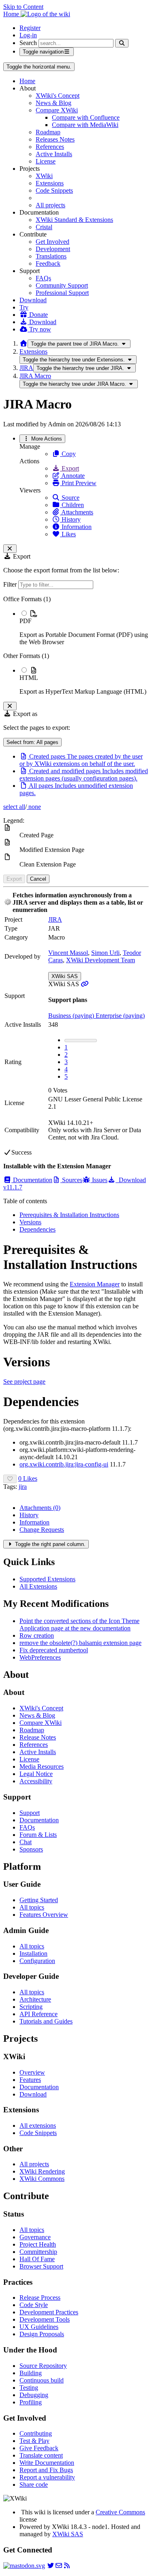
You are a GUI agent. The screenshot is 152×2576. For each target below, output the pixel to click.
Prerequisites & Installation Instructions (69, 1215)
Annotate (72, 476)
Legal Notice (36, 1774)
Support (30, 1813)
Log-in (28, 35)
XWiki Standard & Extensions (74, 220)
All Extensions (38, 1586)
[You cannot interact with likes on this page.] (10, 1479)
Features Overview (44, 1915)
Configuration (37, 1961)
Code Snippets (54, 190)
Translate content (41, 2455)
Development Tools (45, 2319)
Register (30, 28)
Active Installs (54, 154)
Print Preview (78, 483)
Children (72, 505)
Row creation (37, 1635)
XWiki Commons (42, 2179)
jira (23, 1487)
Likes (68, 534)
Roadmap (48, 132)
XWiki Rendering (42, 2171)
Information (76, 527)
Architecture (35, 1999)
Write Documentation (47, 2463)
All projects (50, 205)
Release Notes (38, 1737)
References (50, 147)
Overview (32, 2072)
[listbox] (76, 645)
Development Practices (49, 2312)
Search (28, 43)
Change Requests (42, 1530)
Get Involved (52, 242)
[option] (84, 628)
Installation (33, 1954)
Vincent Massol (68, 953)
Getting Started (39, 1900)
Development (53, 249)
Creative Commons (120, 2512)
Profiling (31, 2402)
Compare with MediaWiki (85, 125)
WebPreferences (40, 1657)
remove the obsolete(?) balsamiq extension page (80, 1643)
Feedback (48, 263)
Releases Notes (55, 139)
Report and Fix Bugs (46, 2470)
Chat (26, 1842)
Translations (51, 256)
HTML (29, 678)
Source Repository (43, 2366)
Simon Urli (105, 953)
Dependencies (37, 1229)
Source (70, 498)
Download (33, 300)
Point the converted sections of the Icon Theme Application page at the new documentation (79, 1625)
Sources (71, 1180)
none (34, 807)
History (70, 519)
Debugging (34, 2395)
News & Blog (54, 103)
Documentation (32, 1180)
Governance (35, 2237)
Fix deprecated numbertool (54, 1650)
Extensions (50, 183)
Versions (30, 1222)
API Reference (39, 2014)
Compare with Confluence (86, 117)
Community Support (62, 285)
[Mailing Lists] (59, 2566)
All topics (32, 1907)
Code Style (34, 2305)
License (46, 161)
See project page (24, 1382)
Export (70, 468)
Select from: (32, 742)
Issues (99, 1180)
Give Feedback (39, 2448)
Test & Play (34, 2441)
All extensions (38, 2126)
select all (14, 807)
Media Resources (42, 1766)
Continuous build (42, 2380)
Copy (68, 454)
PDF (26, 621)
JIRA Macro (35, 376)
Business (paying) (72, 1016)
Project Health (38, 2244)
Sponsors (31, 1849)
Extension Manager (95, 1284)
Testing (29, 2388)
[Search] (122, 43)
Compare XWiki (57, 110)
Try (24, 307)
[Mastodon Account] (24, 2566)
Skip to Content (23, 7)
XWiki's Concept (58, 96)
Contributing (36, 2433)
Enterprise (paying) (120, 1016)
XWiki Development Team (101, 960)
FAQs (43, 278)
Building (31, 2373)
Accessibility (36, 1781)
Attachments (77, 512)
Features (30, 2080)
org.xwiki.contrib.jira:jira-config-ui (64, 1464)
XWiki (44, 176)
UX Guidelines (39, 2327)
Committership (38, 2252)
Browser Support (41, 2266)
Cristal (44, 227)
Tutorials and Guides (46, 2021)
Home (27, 81)
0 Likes (28, 1478)
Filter (11, 584)
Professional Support (62, 293)
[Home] (24, 343)
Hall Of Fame (37, 2259)
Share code (34, 2485)
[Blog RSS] (67, 2566)
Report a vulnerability (47, 2477)
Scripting (31, 2007)
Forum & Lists (38, 1835)
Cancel (38, 879)
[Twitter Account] (51, 2566)
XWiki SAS (65, 976)
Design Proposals (42, 2334)
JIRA (26, 368)
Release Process (40, 2298)
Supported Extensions (47, 1579)
